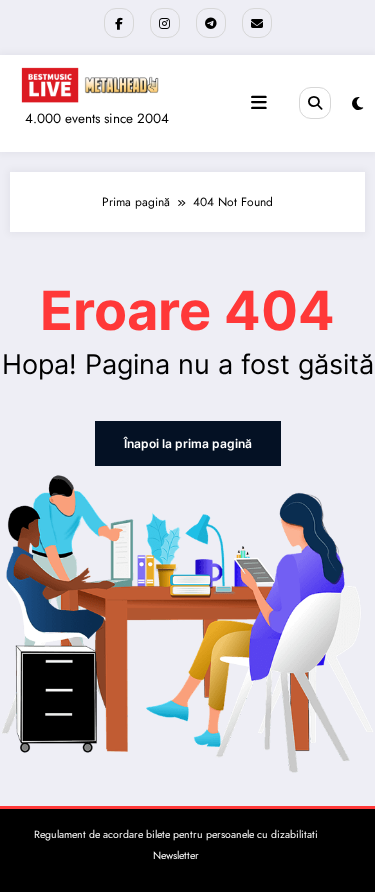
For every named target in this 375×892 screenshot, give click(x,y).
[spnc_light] (357, 104)
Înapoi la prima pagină (188, 443)
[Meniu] (259, 103)
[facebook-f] (119, 23)
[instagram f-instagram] (165, 23)
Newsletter (176, 855)
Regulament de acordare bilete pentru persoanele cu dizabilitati (176, 834)
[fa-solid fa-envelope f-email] (257, 23)
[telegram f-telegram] (211, 23)
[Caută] (315, 103)
